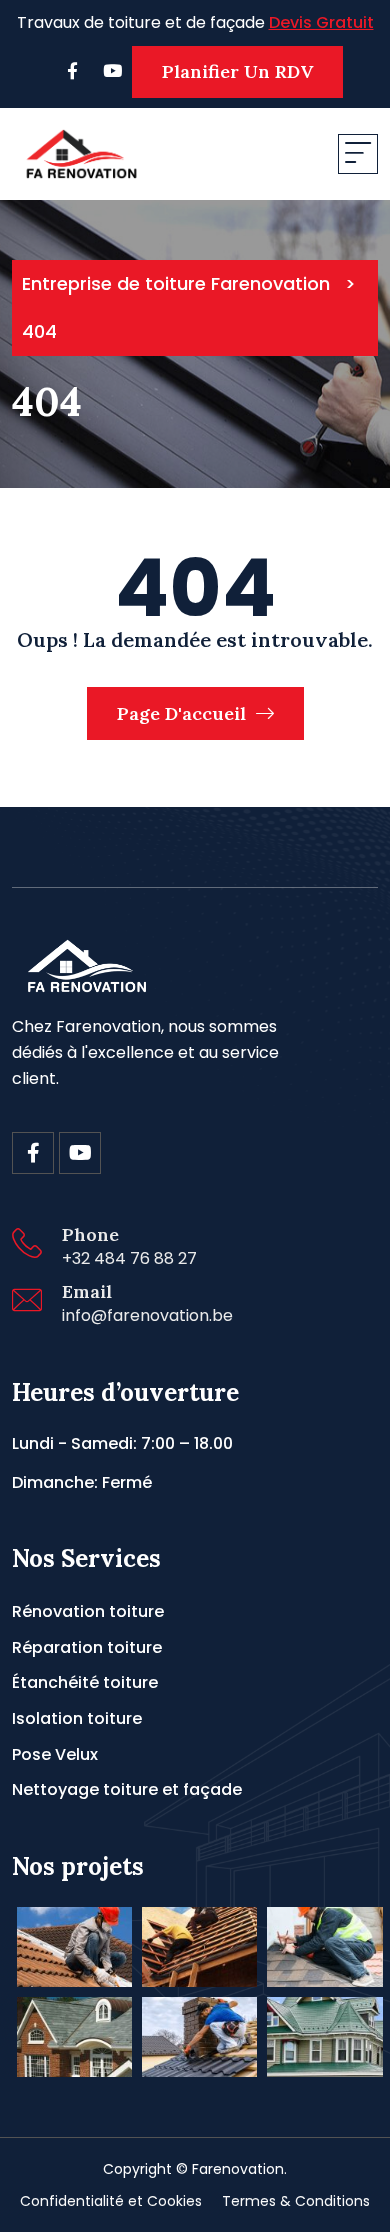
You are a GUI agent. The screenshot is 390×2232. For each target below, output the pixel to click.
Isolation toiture (77, 1718)
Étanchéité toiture (85, 1682)
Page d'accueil (184, 713)
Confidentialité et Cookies (111, 2201)
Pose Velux (55, 1754)
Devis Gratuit (321, 22)
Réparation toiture (87, 1647)
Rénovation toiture (88, 1611)
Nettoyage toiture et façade (127, 1789)
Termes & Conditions (296, 2201)
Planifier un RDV (237, 71)
